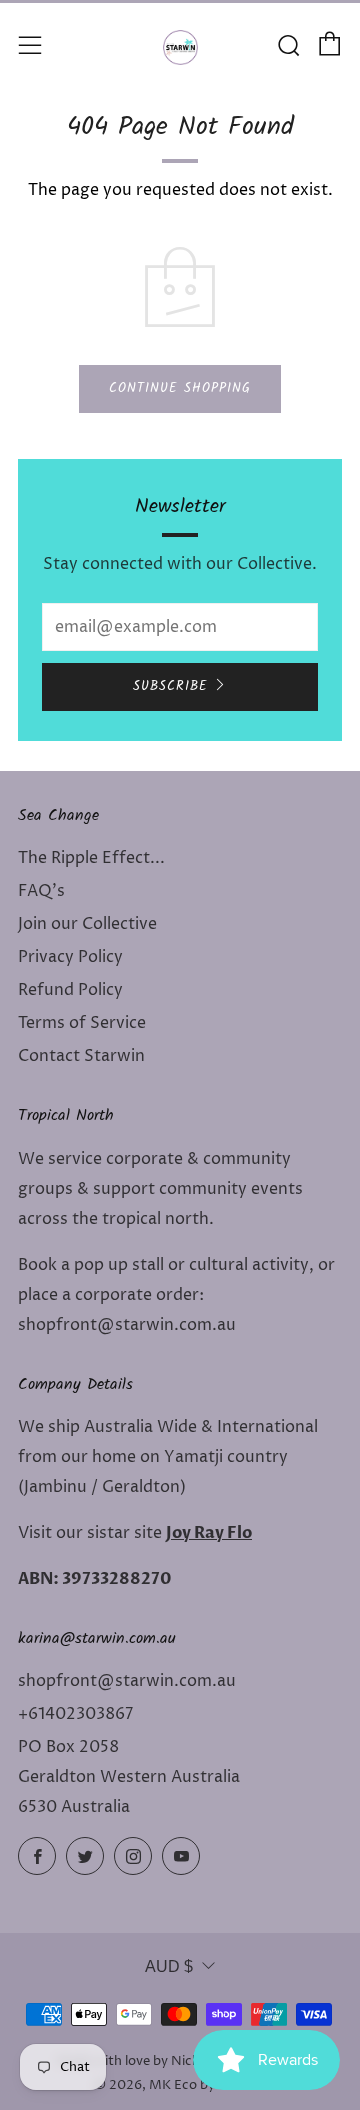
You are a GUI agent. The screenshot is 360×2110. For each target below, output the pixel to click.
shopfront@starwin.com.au (127, 1681)
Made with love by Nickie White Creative (180, 2061)
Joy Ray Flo (209, 1533)
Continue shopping (180, 388)
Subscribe (170, 686)
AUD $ (169, 1966)
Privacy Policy (70, 957)
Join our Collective (87, 924)
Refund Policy (70, 990)
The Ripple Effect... (91, 858)
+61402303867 (75, 1714)
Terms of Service (82, 1023)
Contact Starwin (81, 1056)
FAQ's (41, 891)
